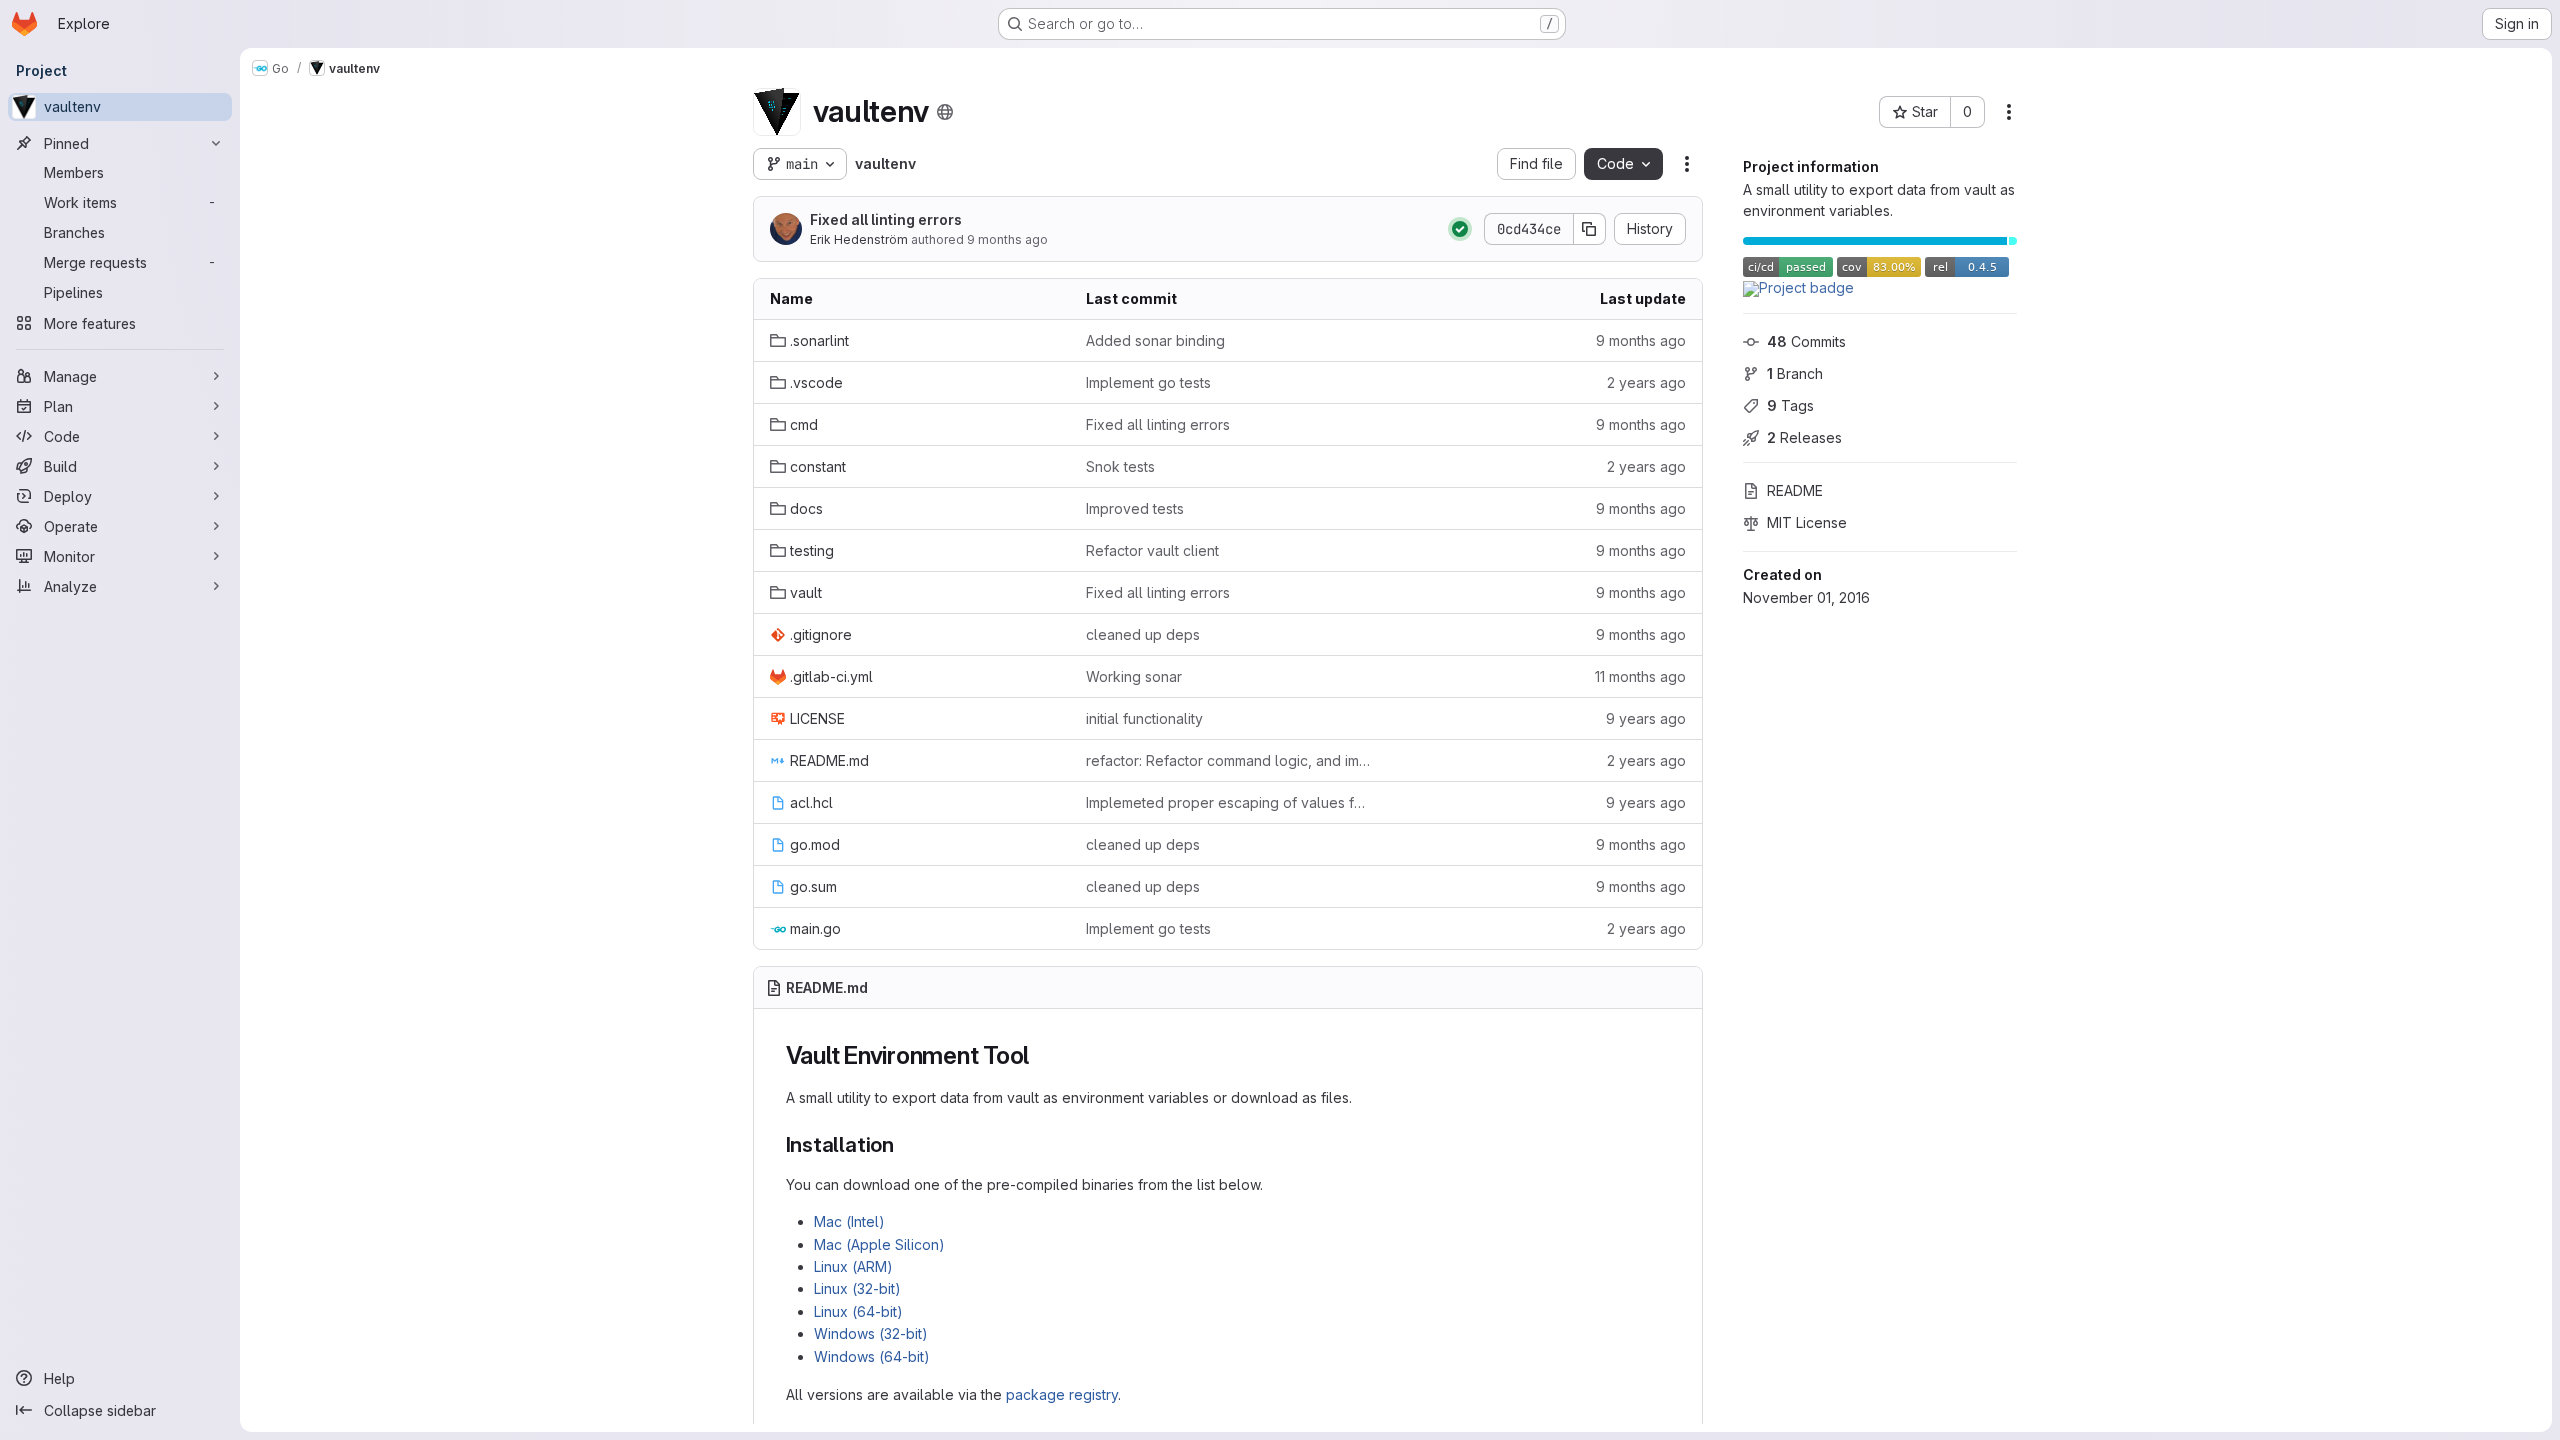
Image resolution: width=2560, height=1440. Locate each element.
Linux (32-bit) (857, 1288)
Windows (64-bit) (872, 1356)
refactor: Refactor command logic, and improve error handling (1228, 760)
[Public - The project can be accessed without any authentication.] (945, 112)
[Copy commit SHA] (1590, 229)
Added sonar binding (1155, 340)
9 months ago (1007, 239)
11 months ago (1640, 676)
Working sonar (1134, 676)
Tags (1790, 405)
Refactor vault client (1152, 550)
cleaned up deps (1143, 634)
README (1795, 490)
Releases (1804, 437)
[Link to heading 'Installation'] (905, 1144)
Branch (1795, 373)
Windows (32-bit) (871, 1333)
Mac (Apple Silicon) (879, 1244)
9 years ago (1646, 718)
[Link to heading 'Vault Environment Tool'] (1042, 1055)
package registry (1062, 1394)
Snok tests (1120, 466)
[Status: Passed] (1460, 229)
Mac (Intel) (849, 1221)
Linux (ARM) (853, 1266)
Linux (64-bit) (858, 1311)
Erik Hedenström (859, 239)
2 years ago (1646, 382)
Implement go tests (1148, 382)
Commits (1806, 341)
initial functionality (1144, 718)
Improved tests (1135, 508)
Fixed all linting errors (886, 219)
